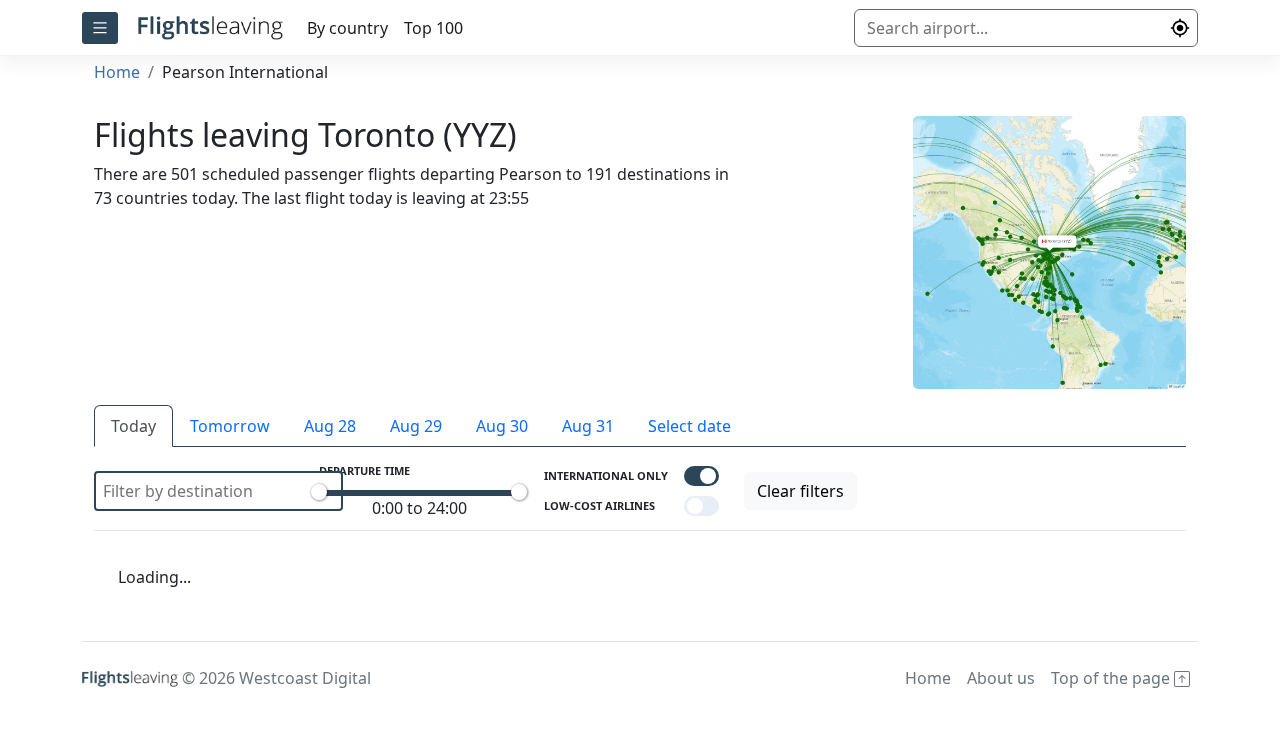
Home (117, 72)
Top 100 (433, 28)
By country (347, 28)
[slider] (319, 492)
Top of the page (1112, 678)
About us (1001, 678)
